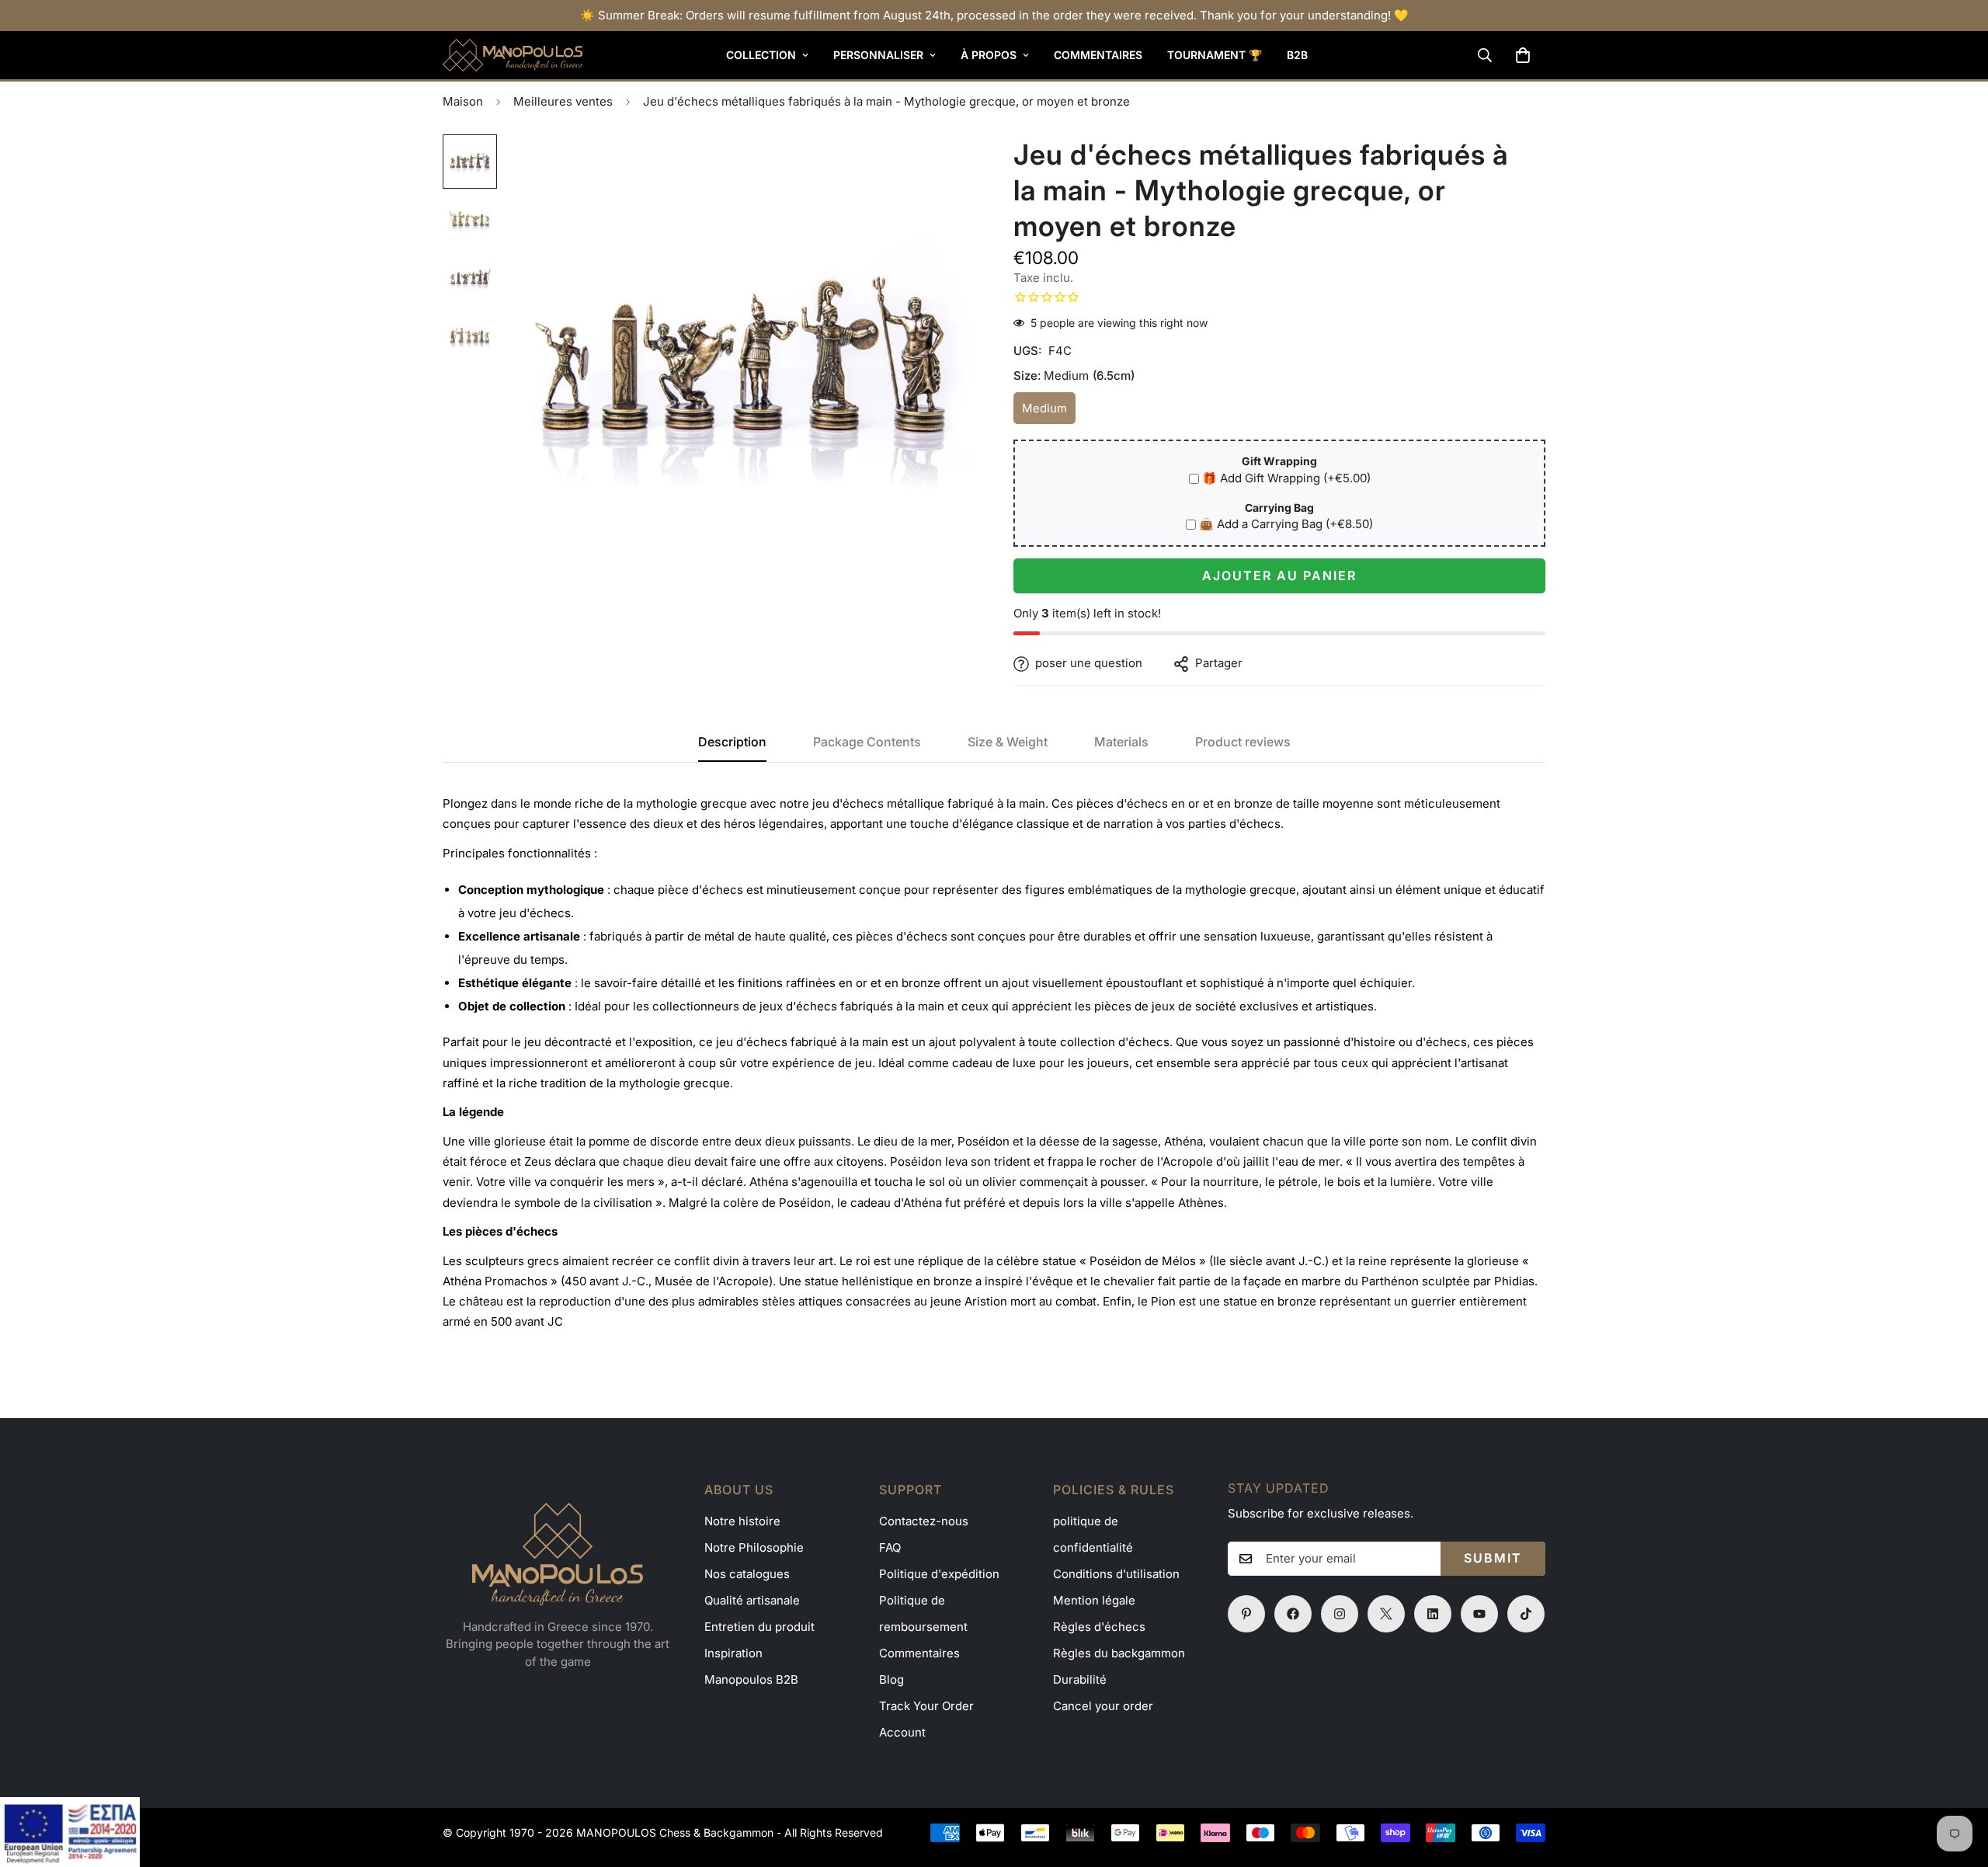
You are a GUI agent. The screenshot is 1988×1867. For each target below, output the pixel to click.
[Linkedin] (1433, 1614)
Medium (1049, 413)
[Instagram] (1340, 1614)
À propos (989, 55)
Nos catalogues (747, 1574)
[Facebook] (1293, 1614)
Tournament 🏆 (1215, 55)
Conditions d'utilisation (1116, 1574)
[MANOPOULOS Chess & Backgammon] (513, 55)
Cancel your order (1103, 1706)
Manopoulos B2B (751, 1679)
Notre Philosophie (754, 1547)
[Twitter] (1386, 1614)
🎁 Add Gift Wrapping (1286, 478)
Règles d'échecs (1099, 1627)
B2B (1297, 55)
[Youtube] (1479, 1614)
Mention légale (1094, 1600)
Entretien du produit (759, 1627)
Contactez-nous (924, 1521)
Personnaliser (878, 55)
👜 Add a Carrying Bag (1286, 524)
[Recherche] (1485, 55)
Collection (761, 55)
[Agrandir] (942, 167)
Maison (463, 101)
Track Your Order (926, 1706)
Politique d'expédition (939, 1574)
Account (902, 1732)
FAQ (890, 1547)
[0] (1523, 55)
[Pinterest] (1246, 1614)
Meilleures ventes (563, 101)
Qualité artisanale (752, 1600)
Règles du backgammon (1119, 1653)
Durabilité (1080, 1679)
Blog (891, 1679)
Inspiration (733, 1653)
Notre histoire (742, 1521)
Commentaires (1098, 55)
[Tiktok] (1526, 1614)
